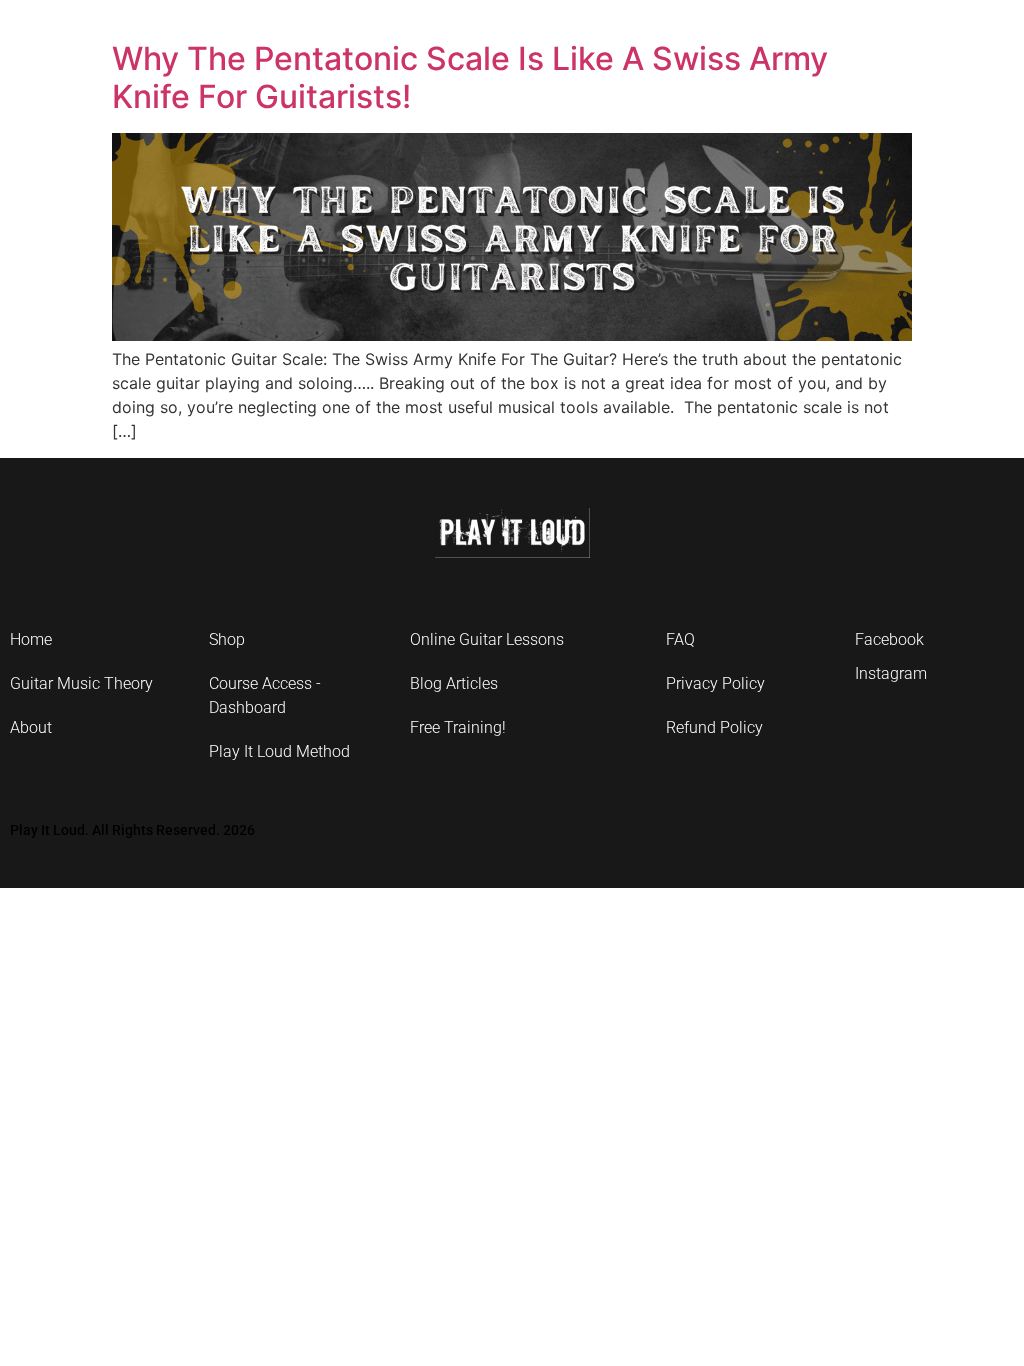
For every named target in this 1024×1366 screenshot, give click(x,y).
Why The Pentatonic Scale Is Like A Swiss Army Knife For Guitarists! (470, 77)
